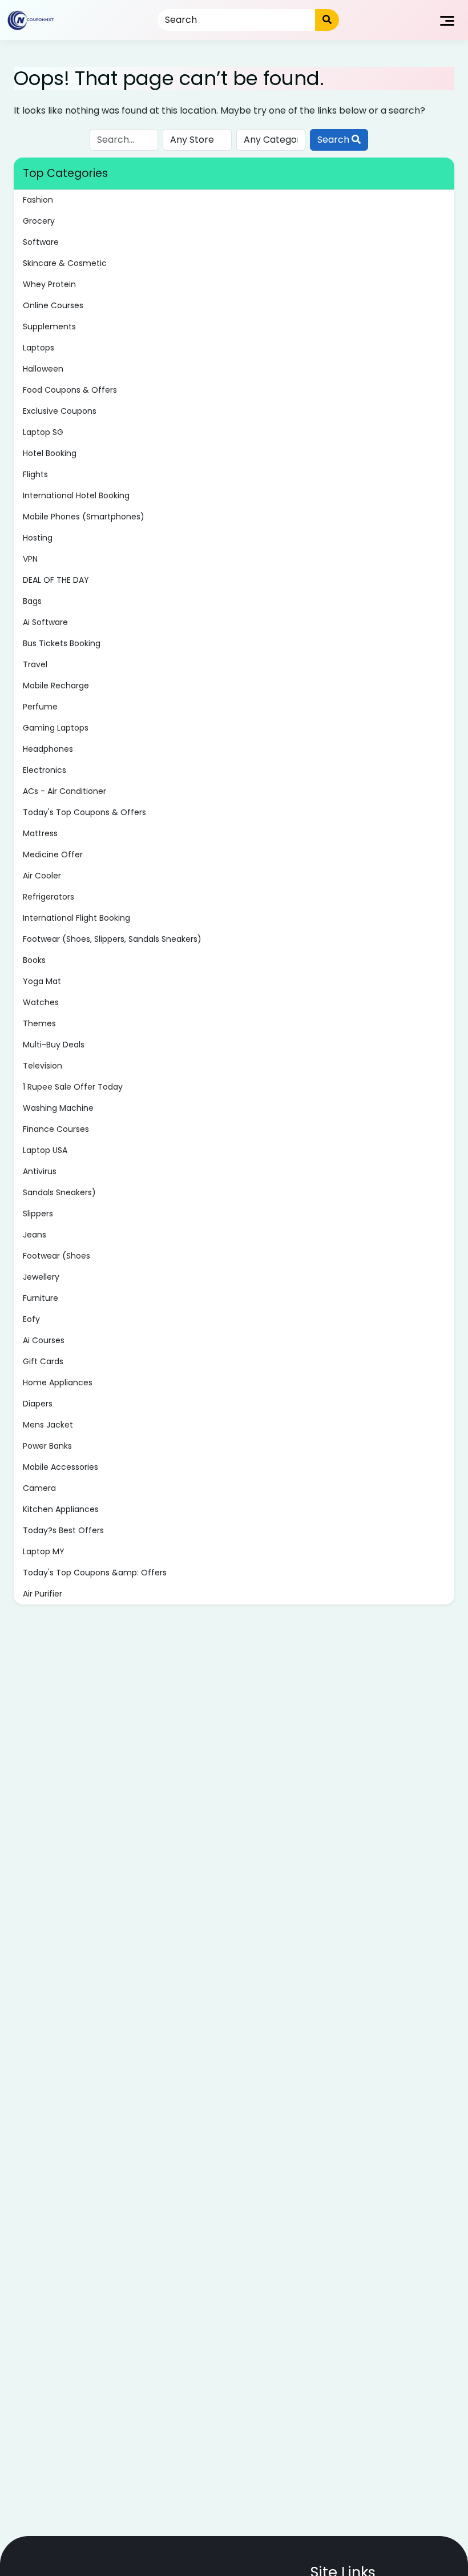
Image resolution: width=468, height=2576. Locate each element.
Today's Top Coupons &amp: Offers (95, 1573)
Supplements (49, 326)
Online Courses (53, 305)
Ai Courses (44, 1340)
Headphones (48, 749)
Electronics (45, 770)
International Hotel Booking (76, 495)
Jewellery (41, 1277)
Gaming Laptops (56, 728)
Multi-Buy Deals (54, 1045)
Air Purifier (43, 1594)
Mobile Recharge (56, 686)
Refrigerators (49, 897)
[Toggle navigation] (447, 20)
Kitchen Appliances (61, 1509)
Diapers (38, 1404)
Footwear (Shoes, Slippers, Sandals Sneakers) (112, 939)
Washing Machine (58, 1108)
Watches (41, 1002)
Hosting (38, 538)
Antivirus (40, 1171)
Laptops (39, 348)
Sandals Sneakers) (59, 1192)
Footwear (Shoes (57, 1256)
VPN (30, 559)
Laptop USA (45, 1150)
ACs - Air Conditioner (64, 791)
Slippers (38, 1214)
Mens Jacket (48, 1425)
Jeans (35, 1235)
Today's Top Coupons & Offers (84, 812)
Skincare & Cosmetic (65, 263)
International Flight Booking (76, 918)
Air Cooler (42, 876)
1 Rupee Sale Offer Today (73, 1087)
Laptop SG (43, 432)
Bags (32, 601)
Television (43, 1066)
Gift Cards (43, 1361)
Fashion (38, 200)
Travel (35, 664)
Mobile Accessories (60, 1467)
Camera (39, 1488)
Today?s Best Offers (63, 1530)
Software (41, 242)
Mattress (40, 833)
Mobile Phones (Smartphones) (84, 517)
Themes (39, 1023)
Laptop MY (44, 1551)
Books (34, 960)
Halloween (43, 369)
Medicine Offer (53, 854)
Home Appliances (58, 1382)
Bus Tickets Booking (62, 643)
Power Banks (47, 1446)
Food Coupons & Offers (70, 390)
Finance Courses (56, 1129)
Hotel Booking (50, 453)
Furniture (41, 1298)
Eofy (31, 1319)
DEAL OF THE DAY (56, 580)
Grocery (39, 221)
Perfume (40, 707)
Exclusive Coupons (60, 411)
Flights (35, 474)
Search (334, 140)
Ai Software (45, 622)
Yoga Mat (42, 981)
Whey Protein (49, 284)
